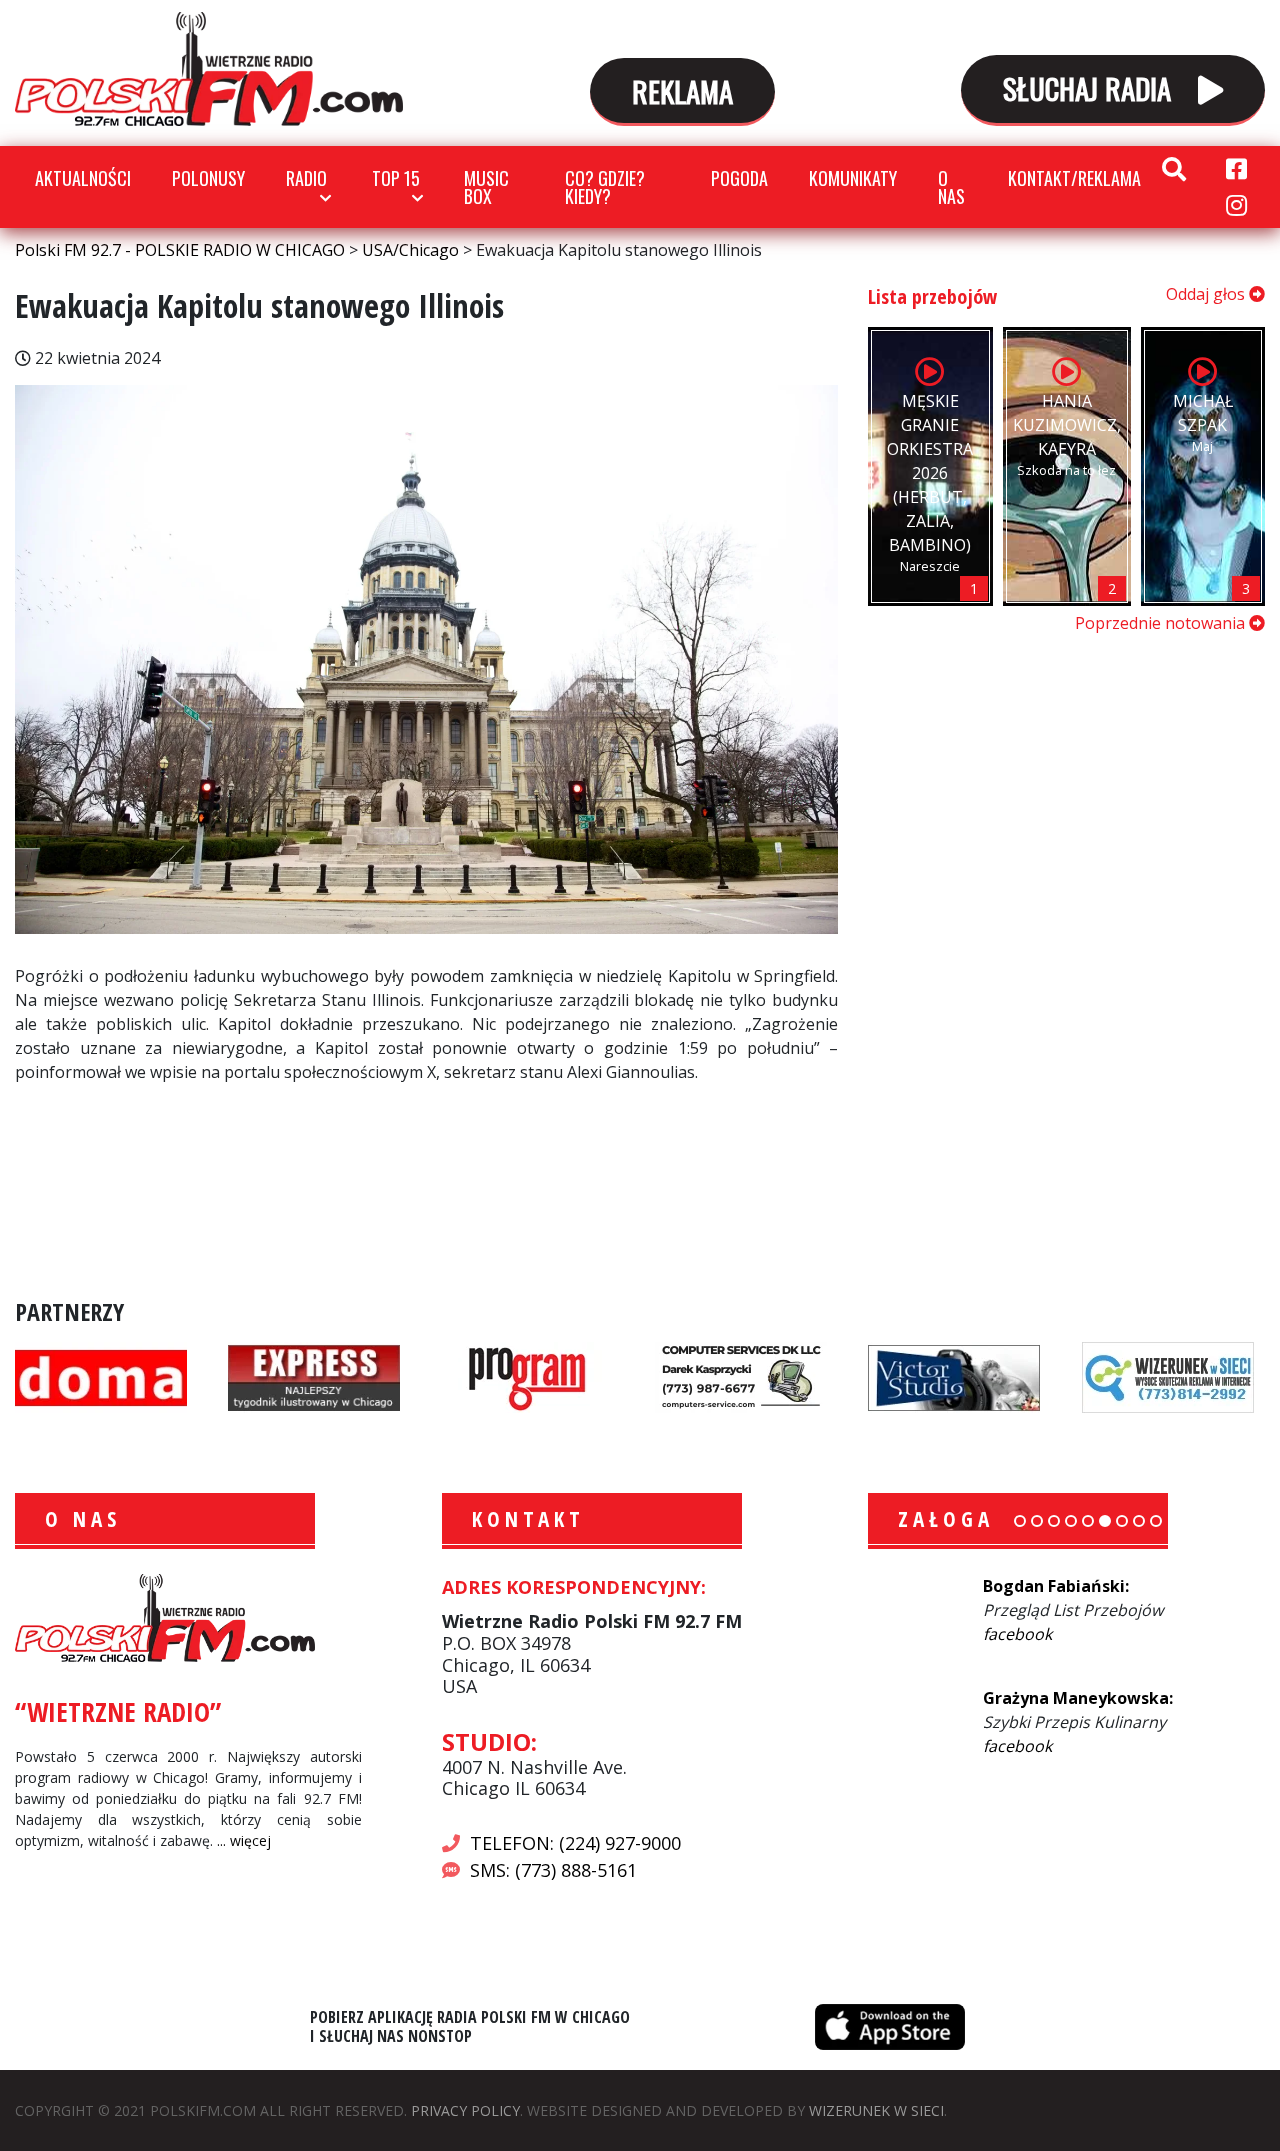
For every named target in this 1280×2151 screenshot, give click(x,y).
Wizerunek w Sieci (876, 2110)
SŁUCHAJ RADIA (1090, 87)
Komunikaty (853, 178)
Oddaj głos (1207, 294)
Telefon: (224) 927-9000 (575, 1843)
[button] (1020, 1521)
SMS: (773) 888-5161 (553, 1870)
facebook (1017, 1634)
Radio (306, 178)
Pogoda (739, 178)
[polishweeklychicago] (528, 1376)
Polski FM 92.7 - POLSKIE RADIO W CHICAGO (209, 69)
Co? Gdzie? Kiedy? (605, 187)
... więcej (244, 1840)
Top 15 (396, 178)
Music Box (486, 187)
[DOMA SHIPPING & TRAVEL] (101, 1376)
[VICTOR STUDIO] (954, 1376)
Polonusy (208, 178)
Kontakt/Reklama (1074, 178)
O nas (951, 187)
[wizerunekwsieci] (1168, 1376)
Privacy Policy (465, 2110)
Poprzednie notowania (1162, 623)
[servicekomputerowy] (741, 1376)
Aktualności (83, 178)
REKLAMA (682, 90)
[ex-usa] (314, 1376)
